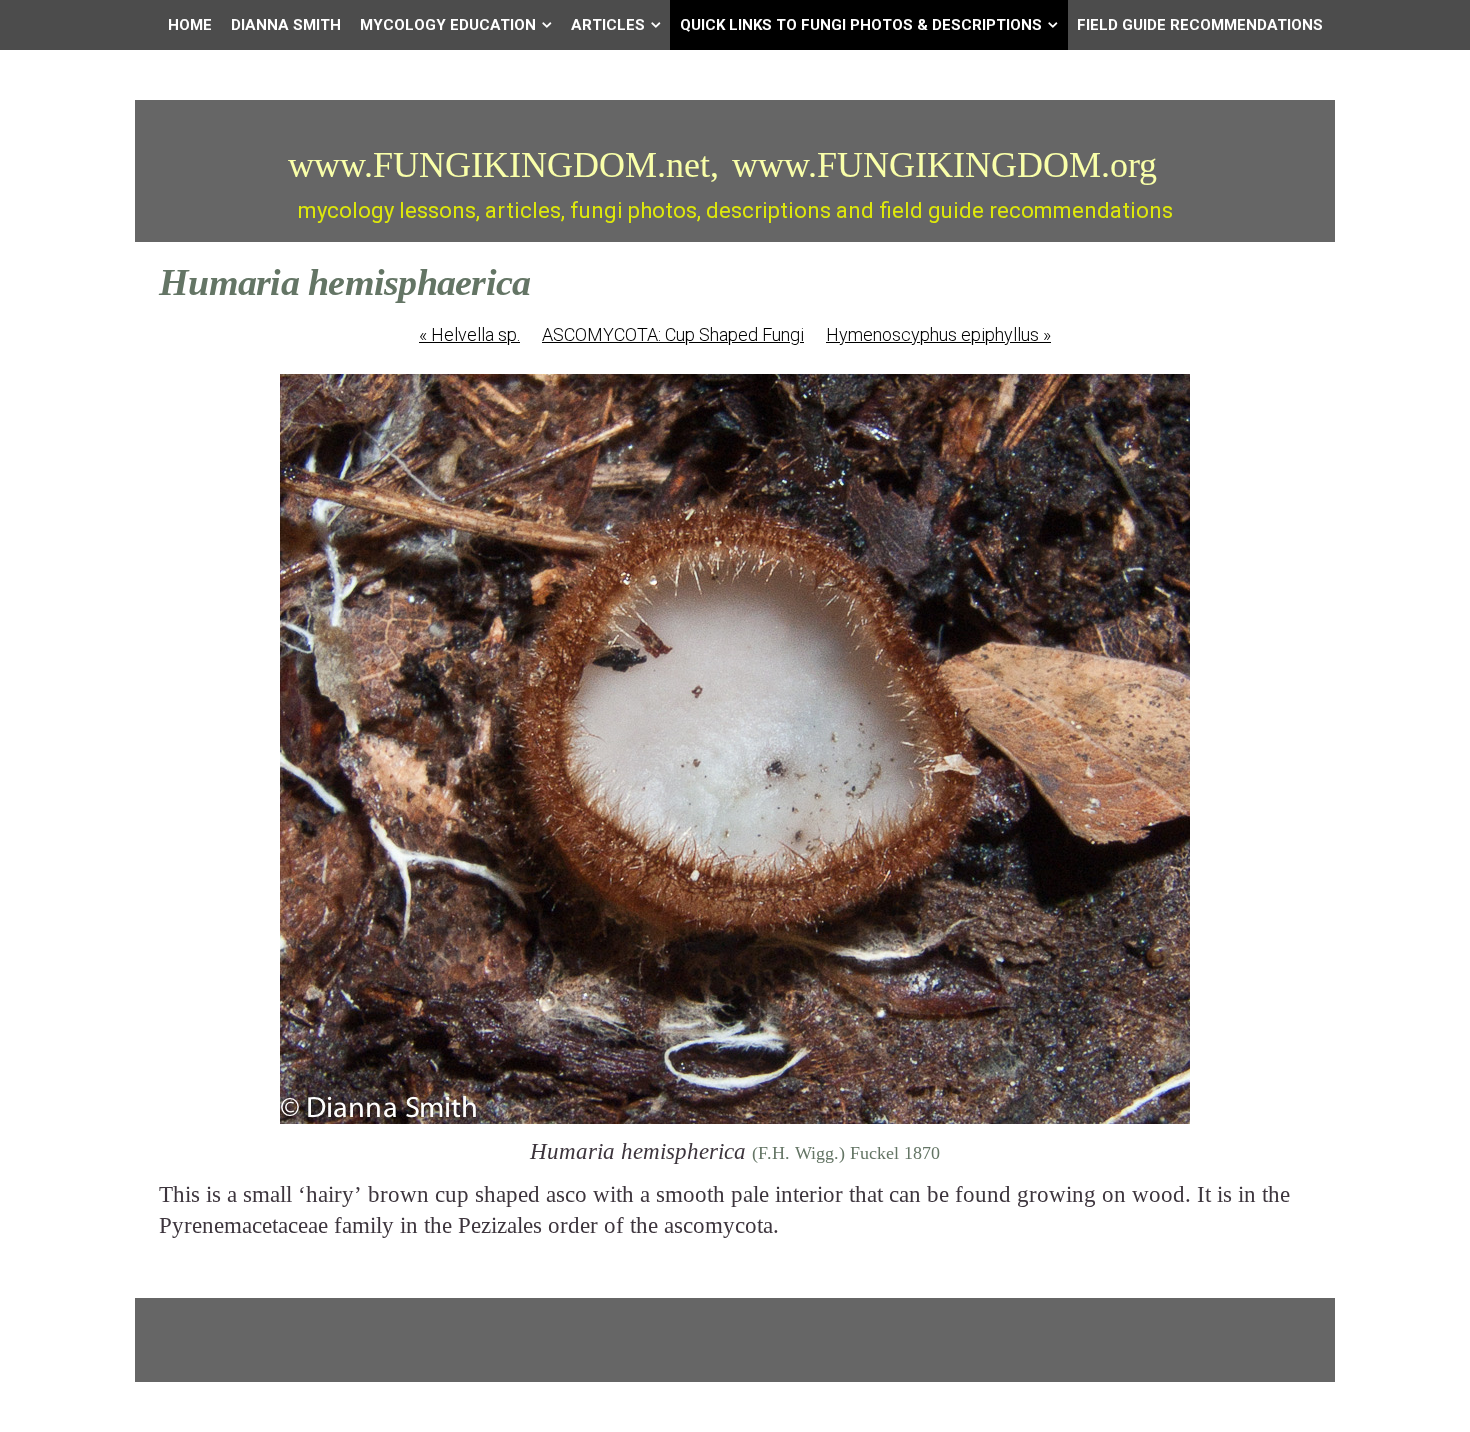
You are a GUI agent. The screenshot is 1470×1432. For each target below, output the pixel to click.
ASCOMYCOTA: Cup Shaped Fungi (673, 334)
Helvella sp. (469, 334)
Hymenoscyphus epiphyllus (938, 334)
